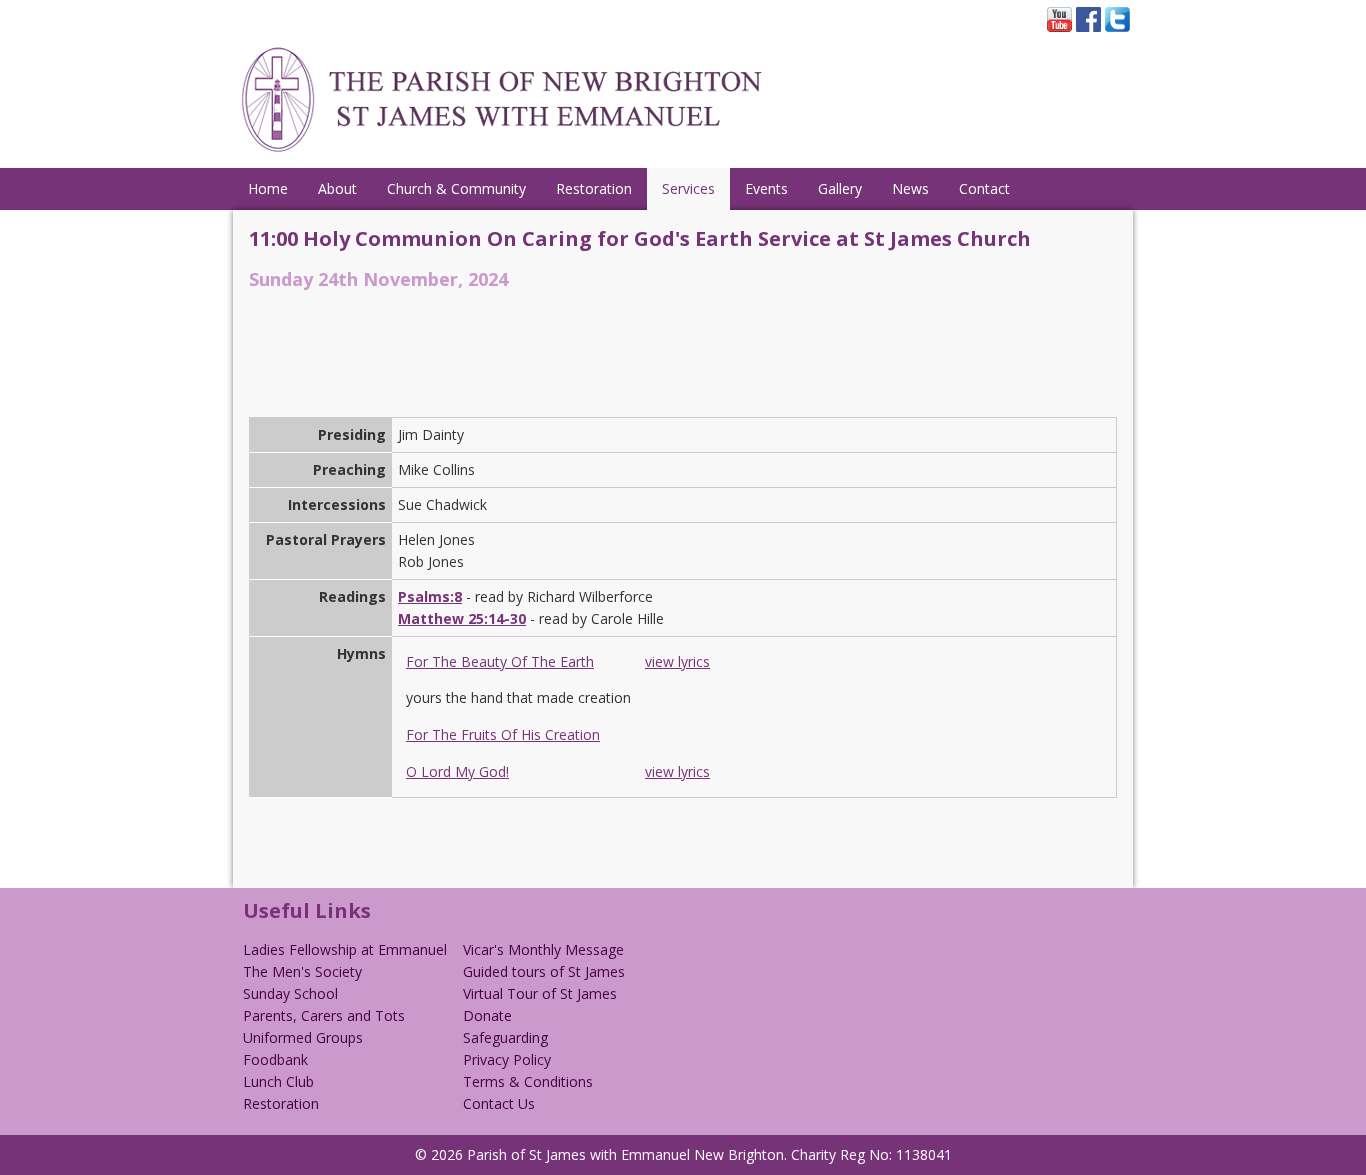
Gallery (840, 188)
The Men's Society (302, 971)
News (910, 188)
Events (766, 188)
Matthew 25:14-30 (462, 618)
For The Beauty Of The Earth (500, 661)
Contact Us (499, 1103)
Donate (487, 1015)
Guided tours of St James (544, 971)
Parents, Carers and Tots (324, 1015)
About (337, 188)
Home (268, 188)
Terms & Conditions (528, 1081)
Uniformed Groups (303, 1037)
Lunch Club (278, 1081)
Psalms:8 (430, 596)
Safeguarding (505, 1037)
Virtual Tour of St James (540, 993)
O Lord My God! (457, 771)
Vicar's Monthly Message (543, 949)
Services (688, 188)
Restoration (594, 188)
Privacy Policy (507, 1059)
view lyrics (677, 661)
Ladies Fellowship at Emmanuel (345, 949)
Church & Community (456, 188)
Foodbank (275, 1059)
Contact (984, 188)
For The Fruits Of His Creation (503, 734)
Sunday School (290, 993)
